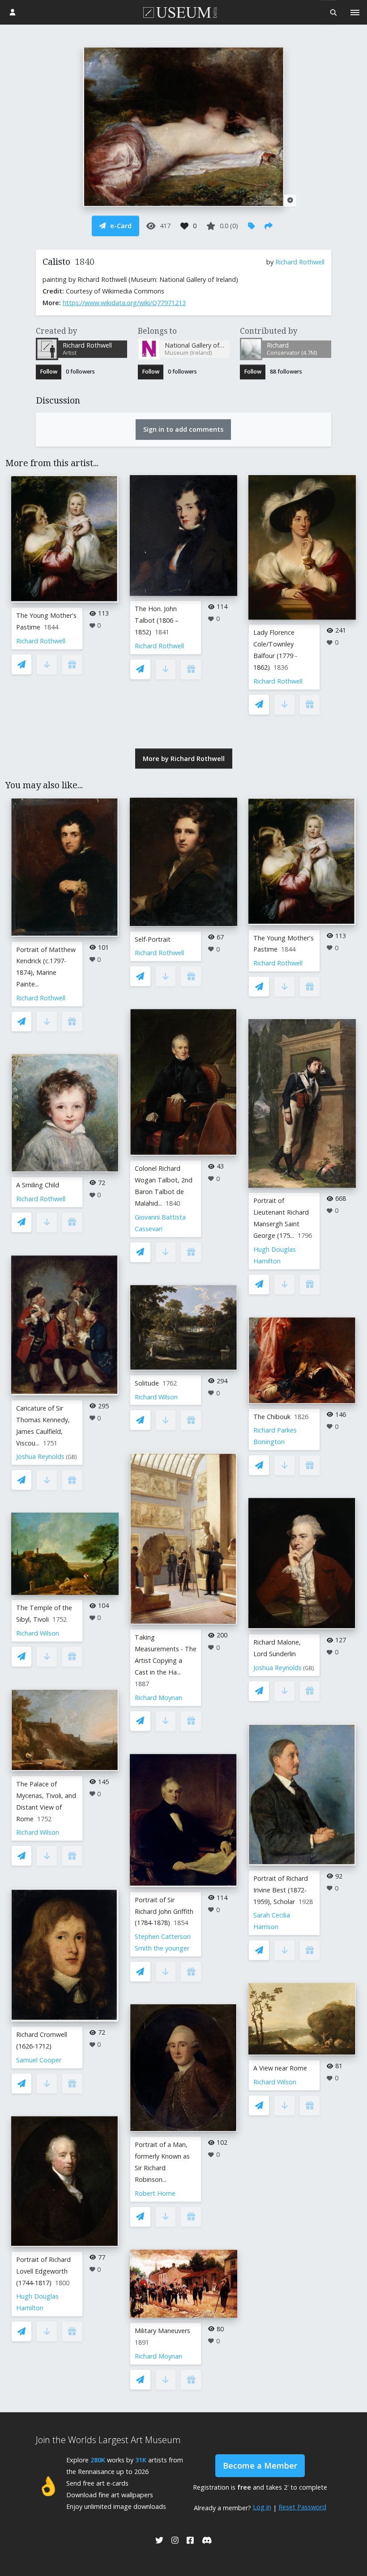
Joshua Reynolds (40, 1456)
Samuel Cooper (39, 2060)
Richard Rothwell (300, 262)
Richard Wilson (38, 1633)
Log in (262, 2507)
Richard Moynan (158, 1698)
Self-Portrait (153, 939)
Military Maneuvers (162, 2331)
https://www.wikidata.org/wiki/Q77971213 (124, 303)
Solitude (147, 1383)
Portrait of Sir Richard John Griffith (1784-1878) (164, 1911)
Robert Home (155, 2193)
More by (184, 759)
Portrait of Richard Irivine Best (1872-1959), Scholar (281, 1890)
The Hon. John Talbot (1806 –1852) (157, 620)
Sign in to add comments (183, 429)
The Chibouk (272, 1417)
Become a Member (260, 2465)
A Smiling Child (38, 1185)
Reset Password (302, 2507)
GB (71, 1457)
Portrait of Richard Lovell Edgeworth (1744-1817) (43, 2271)
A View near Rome (280, 2068)
